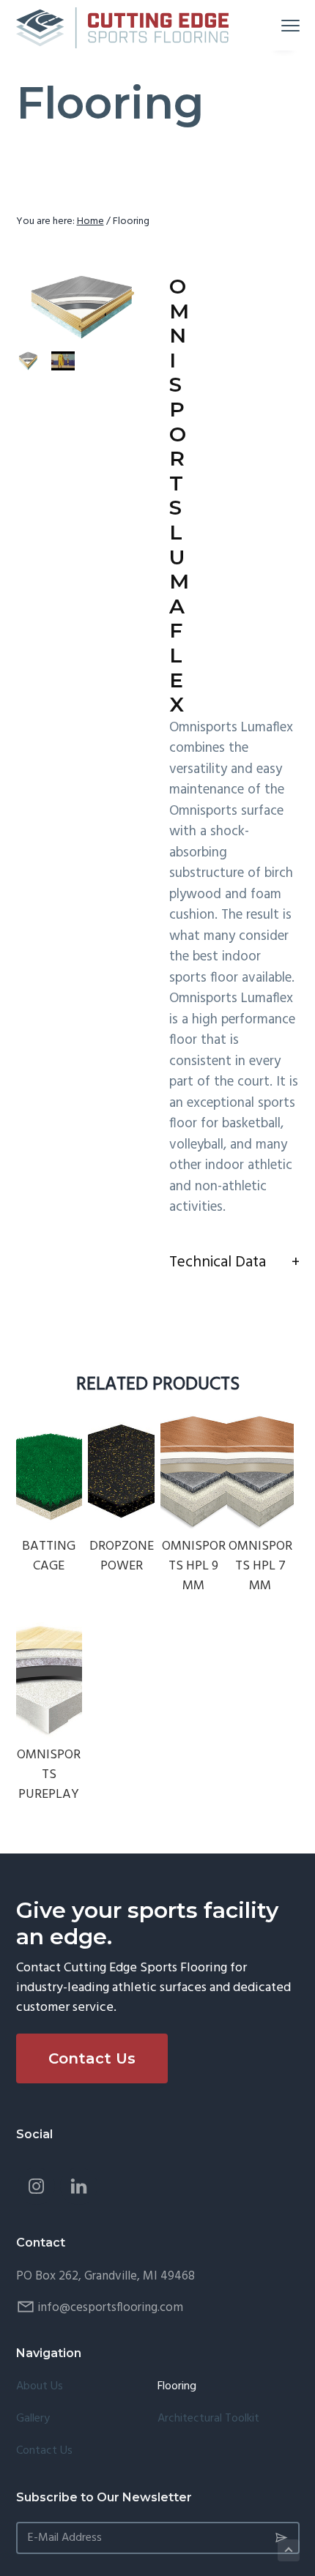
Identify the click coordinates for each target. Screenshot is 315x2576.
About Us (40, 2387)
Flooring (177, 2387)
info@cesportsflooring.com (110, 2308)
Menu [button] (273, 25)
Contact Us (92, 2058)
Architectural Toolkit (208, 2419)
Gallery (33, 2419)
